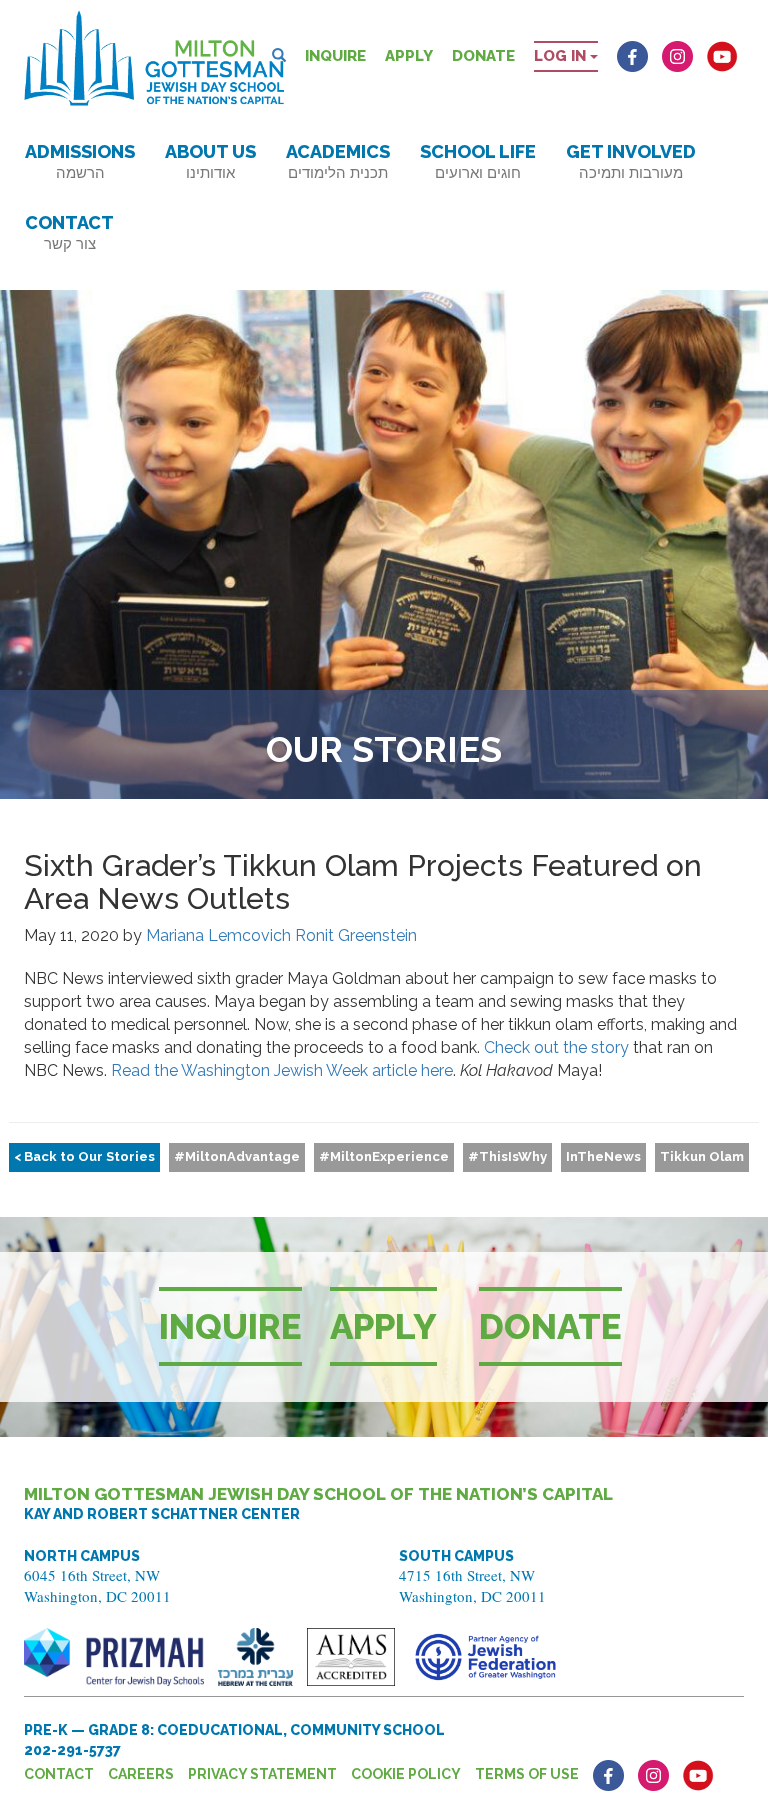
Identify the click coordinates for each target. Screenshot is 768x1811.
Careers (141, 1774)
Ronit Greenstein (356, 935)
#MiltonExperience (384, 1156)
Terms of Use (527, 1774)
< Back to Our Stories (84, 1156)
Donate (483, 56)
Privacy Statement (262, 1774)
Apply (409, 56)
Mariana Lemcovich (218, 935)
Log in (562, 56)
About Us (210, 161)
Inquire (335, 56)
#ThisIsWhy (507, 1156)
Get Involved (631, 161)
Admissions (80, 161)
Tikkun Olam (702, 1156)
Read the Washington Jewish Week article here (282, 1070)
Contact (69, 232)
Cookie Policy (406, 1774)
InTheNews (603, 1156)
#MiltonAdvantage (237, 1156)
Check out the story (556, 1047)
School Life (478, 161)
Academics (338, 161)
